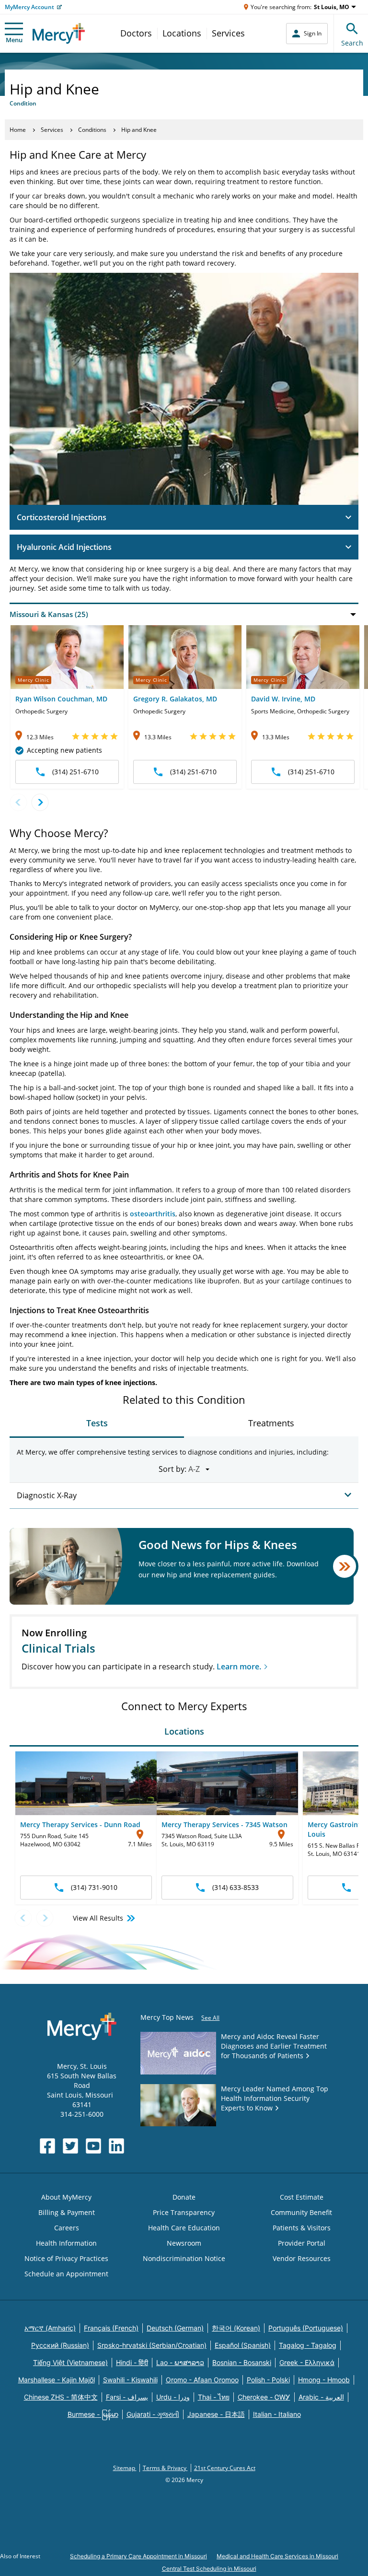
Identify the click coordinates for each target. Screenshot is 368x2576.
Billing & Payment (67, 2212)
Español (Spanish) (243, 2345)
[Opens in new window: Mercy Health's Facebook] (47, 2146)
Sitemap (125, 2468)
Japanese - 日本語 (216, 2414)
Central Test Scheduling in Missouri (209, 2569)
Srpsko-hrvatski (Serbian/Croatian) (152, 2345)
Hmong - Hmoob (324, 2380)
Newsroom (184, 2243)
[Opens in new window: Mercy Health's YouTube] (93, 2146)
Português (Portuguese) (306, 2328)
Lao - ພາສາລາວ (180, 2362)
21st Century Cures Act (225, 2468)
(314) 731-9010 (94, 1887)
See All (210, 2018)
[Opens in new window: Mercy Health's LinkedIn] (116, 2146)
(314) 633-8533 (236, 1887)
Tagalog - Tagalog (308, 2345)
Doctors (136, 33)
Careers (67, 2228)
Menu (14, 40)
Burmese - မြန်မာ (93, 2414)
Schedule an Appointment (66, 2274)
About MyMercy (66, 2197)
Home (18, 130)
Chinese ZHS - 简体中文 (61, 2397)
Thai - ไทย (214, 2397)
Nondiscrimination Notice (184, 2258)
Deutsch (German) (175, 2328)
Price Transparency (184, 2212)
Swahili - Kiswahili (130, 2380)
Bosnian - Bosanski (242, 2362)
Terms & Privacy (165, 2468)
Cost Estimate (302, 2197)
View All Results (98, 1918)
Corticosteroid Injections (62, 517)
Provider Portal (302, 2243)
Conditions (92, 130)
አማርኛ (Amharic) (50, 2328)
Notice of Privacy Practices (66, 2258)
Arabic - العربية (321, 2397)
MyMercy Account (29, 7)
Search (352, 43)
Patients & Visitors (302, 2228)
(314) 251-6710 (75, 772)
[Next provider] (40, 802)
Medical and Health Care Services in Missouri (277, 2556)
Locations (182, 33)
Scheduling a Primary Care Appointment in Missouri (138, 2556)
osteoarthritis (153, 1214)
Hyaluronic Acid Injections (64, 547)
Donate (184, 2197)
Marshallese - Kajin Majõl (57, 2380)
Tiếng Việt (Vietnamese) (70, 2362)
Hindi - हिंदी (132, 2362)
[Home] (59, 33)
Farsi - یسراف (127, 2397)
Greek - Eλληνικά (307, 2362)
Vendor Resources (302, 2258)
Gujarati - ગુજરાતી (153, 2414)
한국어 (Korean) (236, 2328)
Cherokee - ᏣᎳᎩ (264, 2397)
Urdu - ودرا (173, 2397)
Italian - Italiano (277, 2414)
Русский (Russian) (60, 2345)
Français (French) (111, 2328)
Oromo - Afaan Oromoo (202, 2380)
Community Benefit (301, 2212)
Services (228, 33)
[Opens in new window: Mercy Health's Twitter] (70, 2146)
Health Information (66, 2243)
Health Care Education (184, 2228)
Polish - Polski (268, 2380)
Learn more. (239, 1667)
